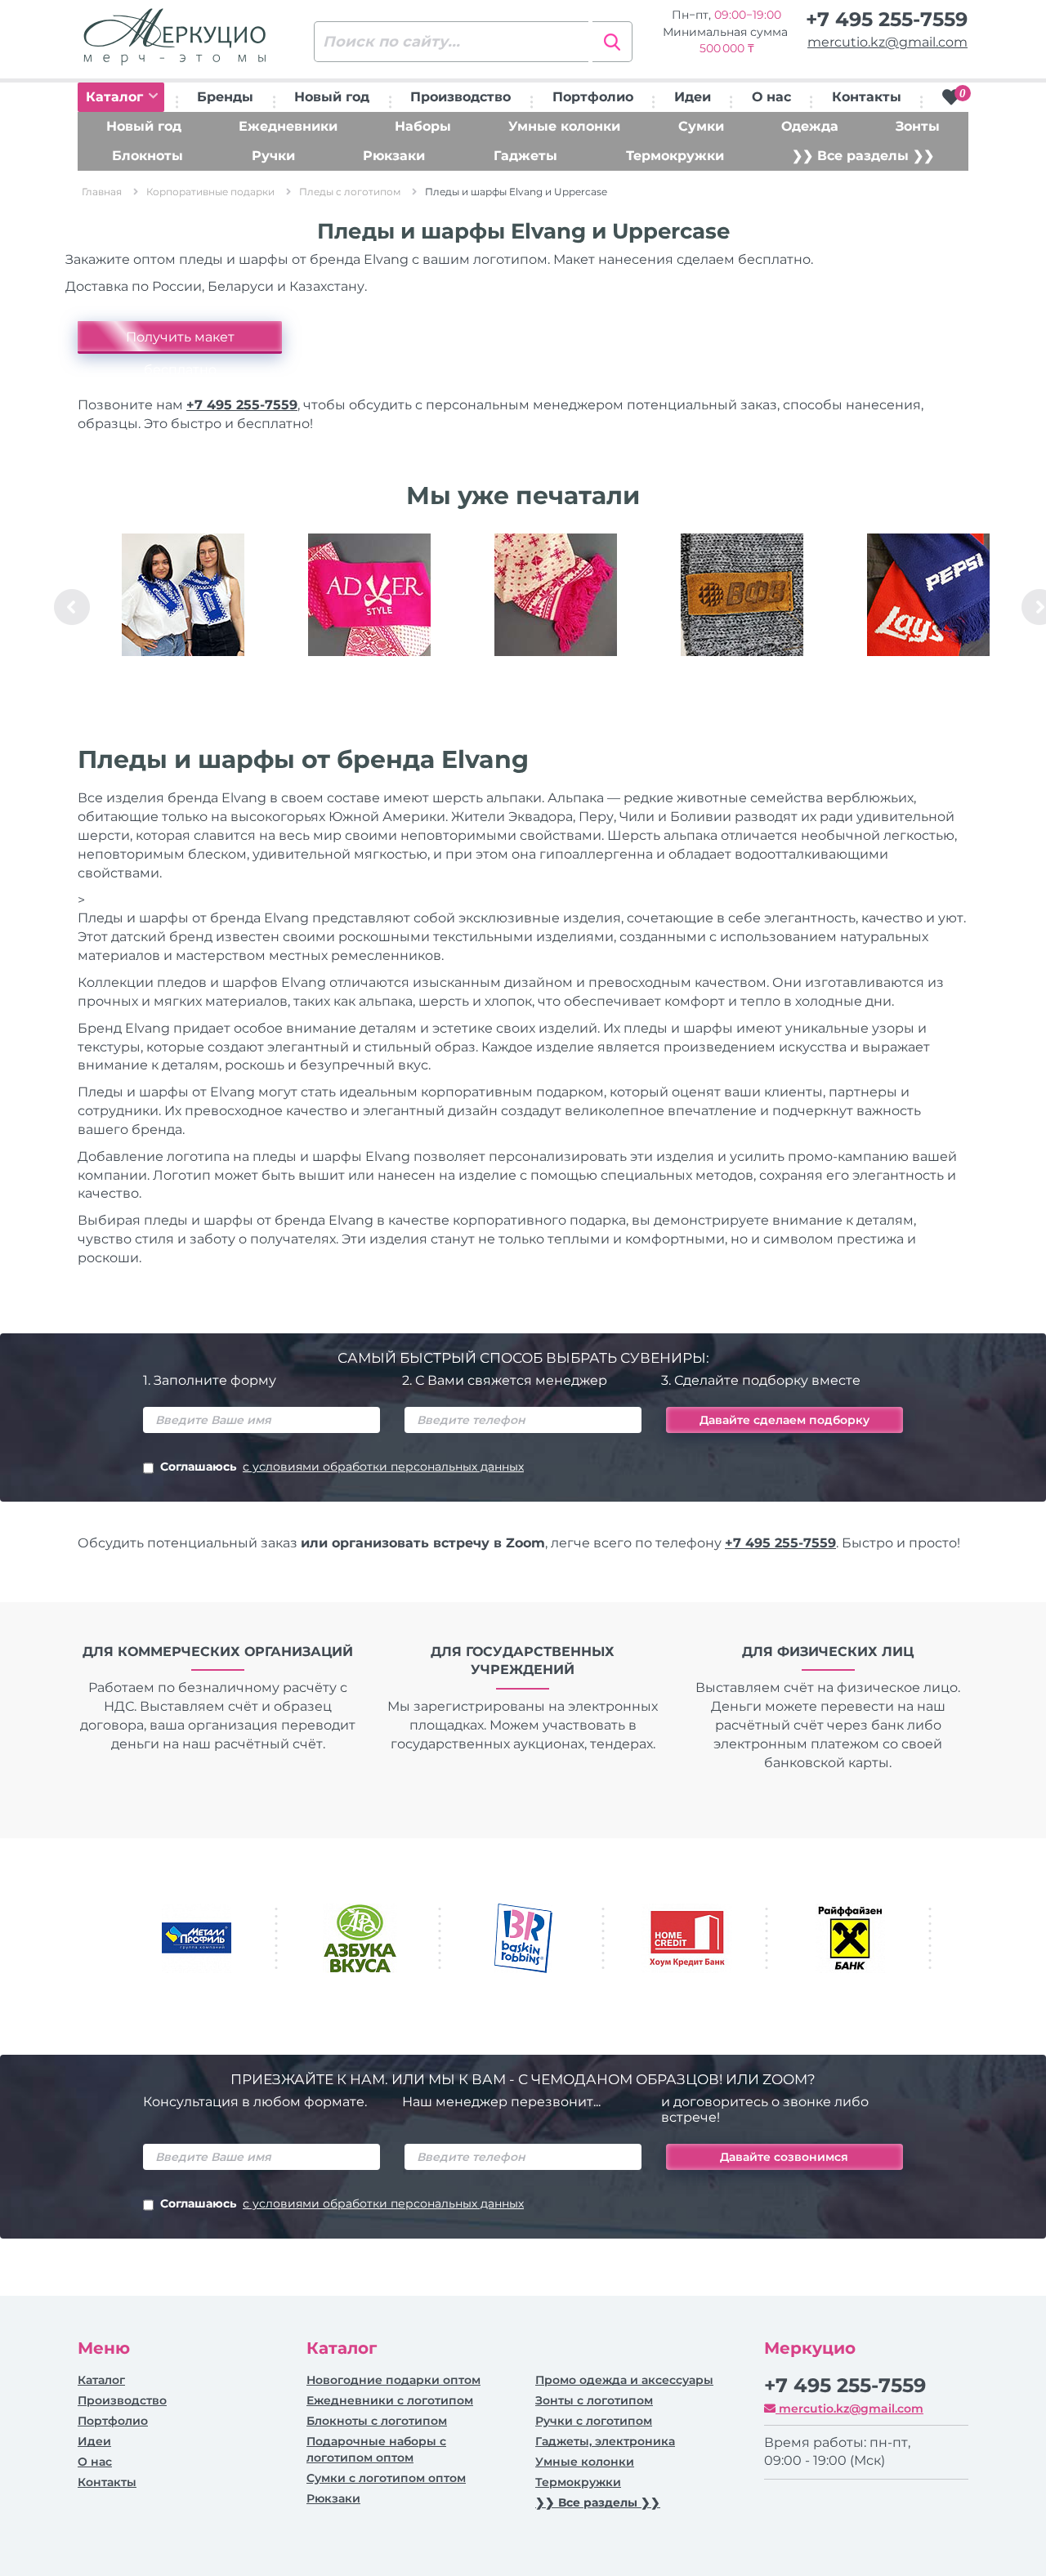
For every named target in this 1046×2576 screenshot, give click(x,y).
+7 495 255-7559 (887, 19)
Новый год (332, 97)
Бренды (225, 97)
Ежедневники (288, 126)
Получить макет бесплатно (180, 342)
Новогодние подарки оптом (393, 2380)
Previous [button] (72, 607)
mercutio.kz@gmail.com (887, 42)
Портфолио (593, 97)
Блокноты (148, 156)
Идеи (693, 97)
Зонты (918, 126)
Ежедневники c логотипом (390, 2400)
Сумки (701, 126)
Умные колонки (564, 126)
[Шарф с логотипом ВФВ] (742, 595)
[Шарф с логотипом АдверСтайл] (369, 595)
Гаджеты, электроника (605, 2441)
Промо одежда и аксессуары (624, 2380)
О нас (771, 97)
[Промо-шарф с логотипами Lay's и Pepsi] (928, 595)
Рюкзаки (394, 156)
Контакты (867, 97)
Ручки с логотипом (594, 2421)
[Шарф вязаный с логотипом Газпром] (183, 595)
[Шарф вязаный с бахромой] (556, 595)
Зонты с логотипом (594, 2400)
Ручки (273, 156)
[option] (183, 607)
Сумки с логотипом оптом (386, 2478)
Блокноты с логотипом (377, 2421)
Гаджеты (525, 156)
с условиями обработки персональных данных (383, 1467)
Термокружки (675, 156)
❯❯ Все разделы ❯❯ (863, 156)
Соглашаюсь (342, 1467)
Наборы (423, 126)
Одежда (810, 126)
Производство (460, 97)
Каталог (116, 97)
